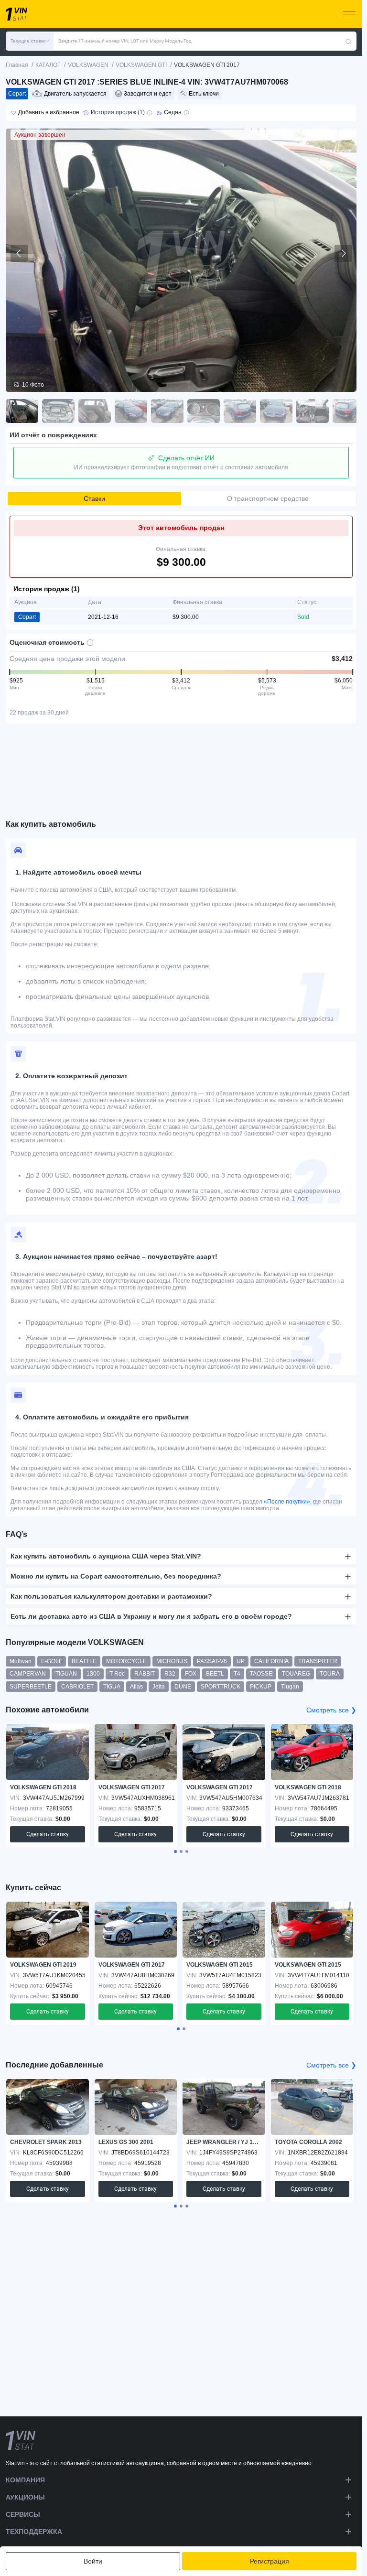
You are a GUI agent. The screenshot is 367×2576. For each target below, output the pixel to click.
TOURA (330, 1674)
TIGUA (112, 1687)
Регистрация (270, 2561)
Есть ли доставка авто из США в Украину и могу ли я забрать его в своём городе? (151, 1616)
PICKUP (261, 1687)
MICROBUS (172, 1661)
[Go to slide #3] (95, 411)
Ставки (94, 498)
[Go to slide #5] (167, 411)
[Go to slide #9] (313, 411)
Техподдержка (34, 2532)
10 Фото (33, 385)
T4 (237, 1674)
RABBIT (145, 1674)
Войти (93, 2561)
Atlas (136, 1687)
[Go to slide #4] (131, 411)
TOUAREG (296, 1674)
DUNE (183, 1687)
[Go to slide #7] (240, 411)
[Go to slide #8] (276, 411)
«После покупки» (287, 1502)
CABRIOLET (77, 1687)
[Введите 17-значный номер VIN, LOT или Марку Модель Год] (348, 41)
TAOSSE (261, 1674)
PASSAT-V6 (212, 1661)
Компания (25, 2480)
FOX (191, 1674)
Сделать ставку (48, 1834)
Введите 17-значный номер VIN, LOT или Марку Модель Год (125, 41)
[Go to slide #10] (349, 411)
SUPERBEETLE (31, 1687)
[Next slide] (343, 253)
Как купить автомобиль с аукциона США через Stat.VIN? (106, 1556)
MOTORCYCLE (126, 1661)
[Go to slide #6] (204, 411)
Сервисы (23, 2514)
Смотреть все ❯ (331, 1710)
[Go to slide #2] (58, 411)
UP (241, 1661)
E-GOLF (52, 1661)
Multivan (21, 1661)
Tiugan (290, 1687)
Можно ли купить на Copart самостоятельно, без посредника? (116, 1576)
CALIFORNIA (271, 1661)
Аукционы (25, 2497)
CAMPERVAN (28, 1674)
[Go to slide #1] (22, 411)
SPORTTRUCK (221, 1687)
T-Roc (117, 1674)
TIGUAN (66, 1674)
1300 (93, 1674)
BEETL (215, 1674)
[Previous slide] (19, 253)
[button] (30, 41)
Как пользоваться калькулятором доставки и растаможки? (111, 1596)
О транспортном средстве (268, 498)
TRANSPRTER (318, 1661)
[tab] (175, 1851)
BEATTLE (84, 1661)
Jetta (159, 1687)
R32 (170, 1674)
